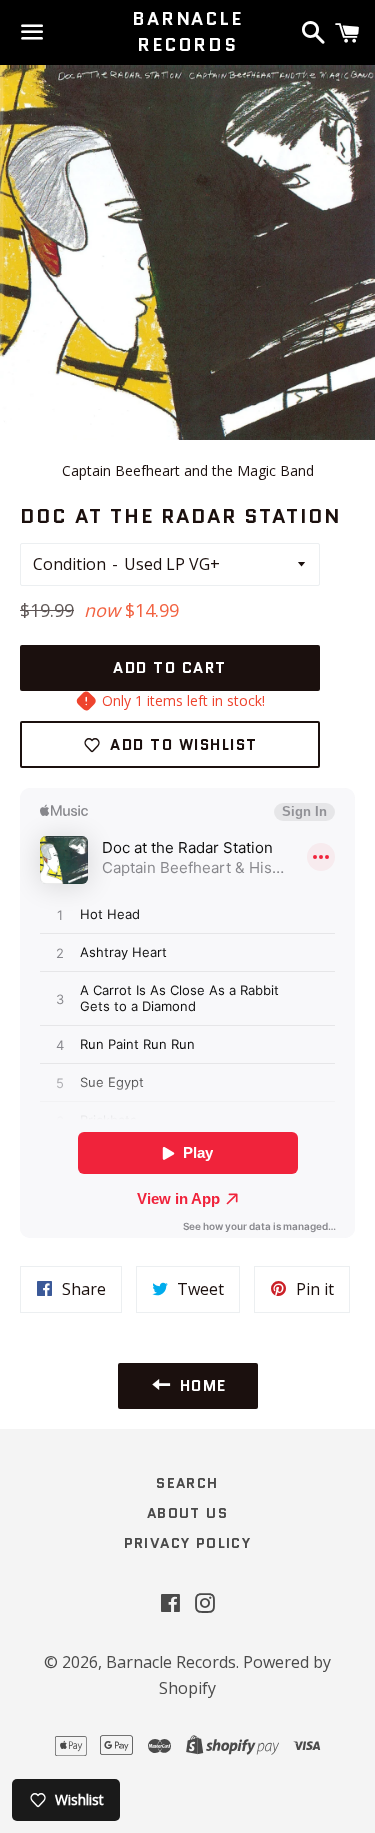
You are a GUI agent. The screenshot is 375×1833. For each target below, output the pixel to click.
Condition (69, 564)
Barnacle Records (187, 32)
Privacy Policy (188, 1543)
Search (187, 1483)
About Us (187, 1513)
